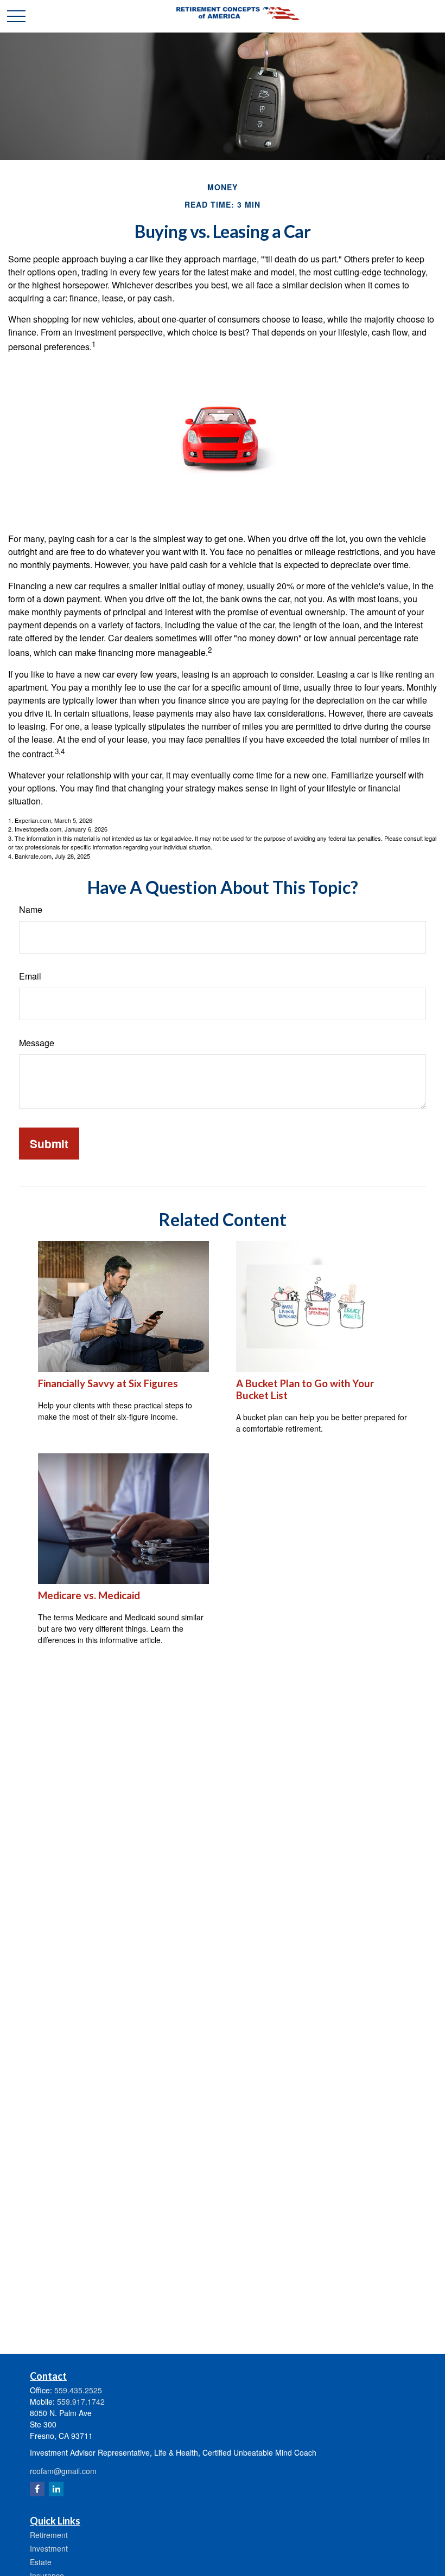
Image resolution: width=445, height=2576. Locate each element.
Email (30, 976)
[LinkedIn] (56, 2489)
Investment (49, 2548)
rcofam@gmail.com (63, 2471)
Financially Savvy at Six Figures (108, 1383)
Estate (41, 2562)
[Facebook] (37, 2489)
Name (31, 909)
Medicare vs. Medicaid (89, 1595)
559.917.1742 (81, 2401)
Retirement (49, 2535)
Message (37, 1043)
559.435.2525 (78, 2390)
